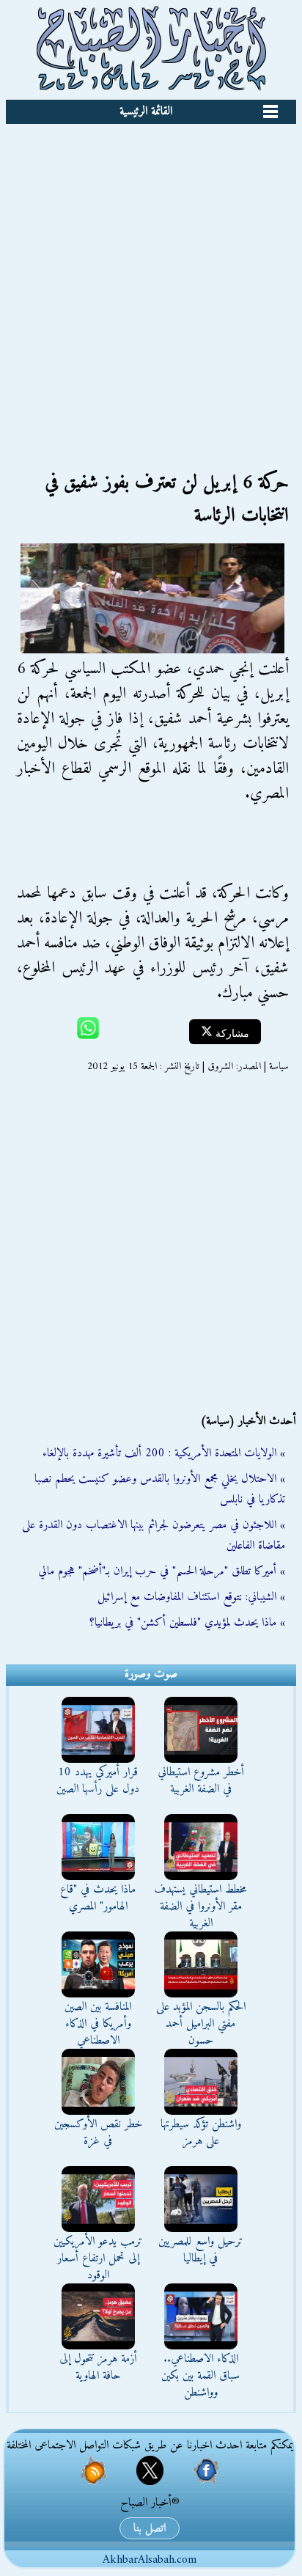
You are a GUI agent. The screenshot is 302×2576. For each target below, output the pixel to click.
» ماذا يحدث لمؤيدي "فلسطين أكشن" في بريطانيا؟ (187, 1623)
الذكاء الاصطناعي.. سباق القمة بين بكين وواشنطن (200, 2376)
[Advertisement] (151, 282)
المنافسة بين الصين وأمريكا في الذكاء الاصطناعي (98, 2024)
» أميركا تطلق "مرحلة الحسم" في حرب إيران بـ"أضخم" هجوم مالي (162, 1571)
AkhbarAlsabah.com (150, 2560)
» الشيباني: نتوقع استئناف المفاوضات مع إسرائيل (191, 1597)
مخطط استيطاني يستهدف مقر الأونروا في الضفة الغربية (200, 1907)
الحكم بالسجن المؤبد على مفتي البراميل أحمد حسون (201, 2024)
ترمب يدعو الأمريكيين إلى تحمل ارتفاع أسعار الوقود (98, 2258)
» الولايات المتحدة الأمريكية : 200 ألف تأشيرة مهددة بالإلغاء (164, 1453)
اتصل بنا (150, 2528)
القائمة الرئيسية (146, 111)
